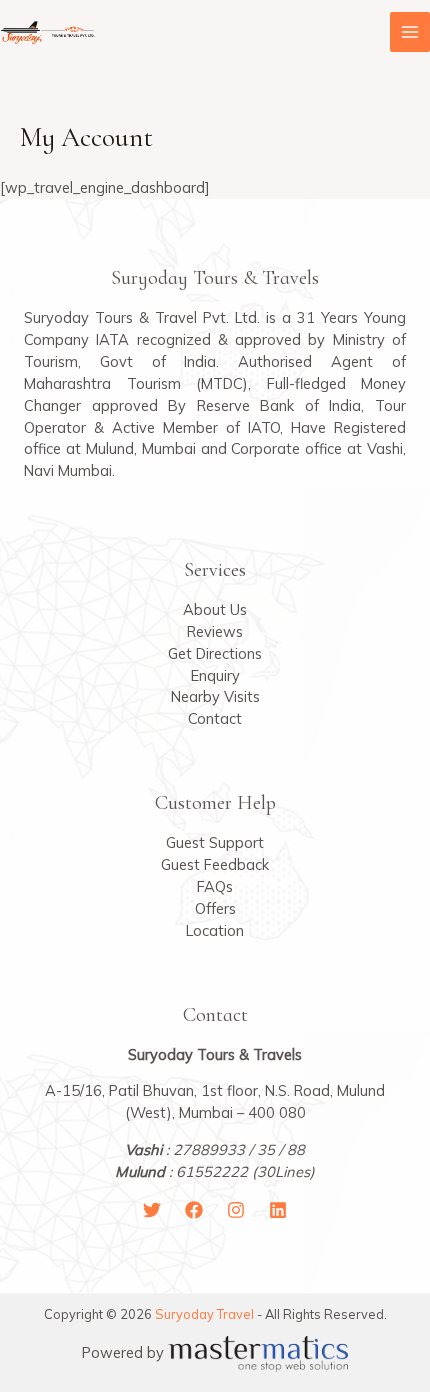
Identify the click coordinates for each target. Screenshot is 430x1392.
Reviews (215, 631)
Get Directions (215, 653)
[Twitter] (152, 1210)
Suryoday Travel (204, 1314)
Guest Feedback (215, 864)
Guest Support (215, 842)
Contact (215, 718)
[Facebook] (194, 1210)
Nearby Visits (215, 696)
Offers (215, 908)
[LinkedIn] (278, 1210)
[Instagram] (236, 1210)
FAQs (215, 886)
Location (215, 930)
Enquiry (215, 675)
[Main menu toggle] (410, 32)
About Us (215, 609)
